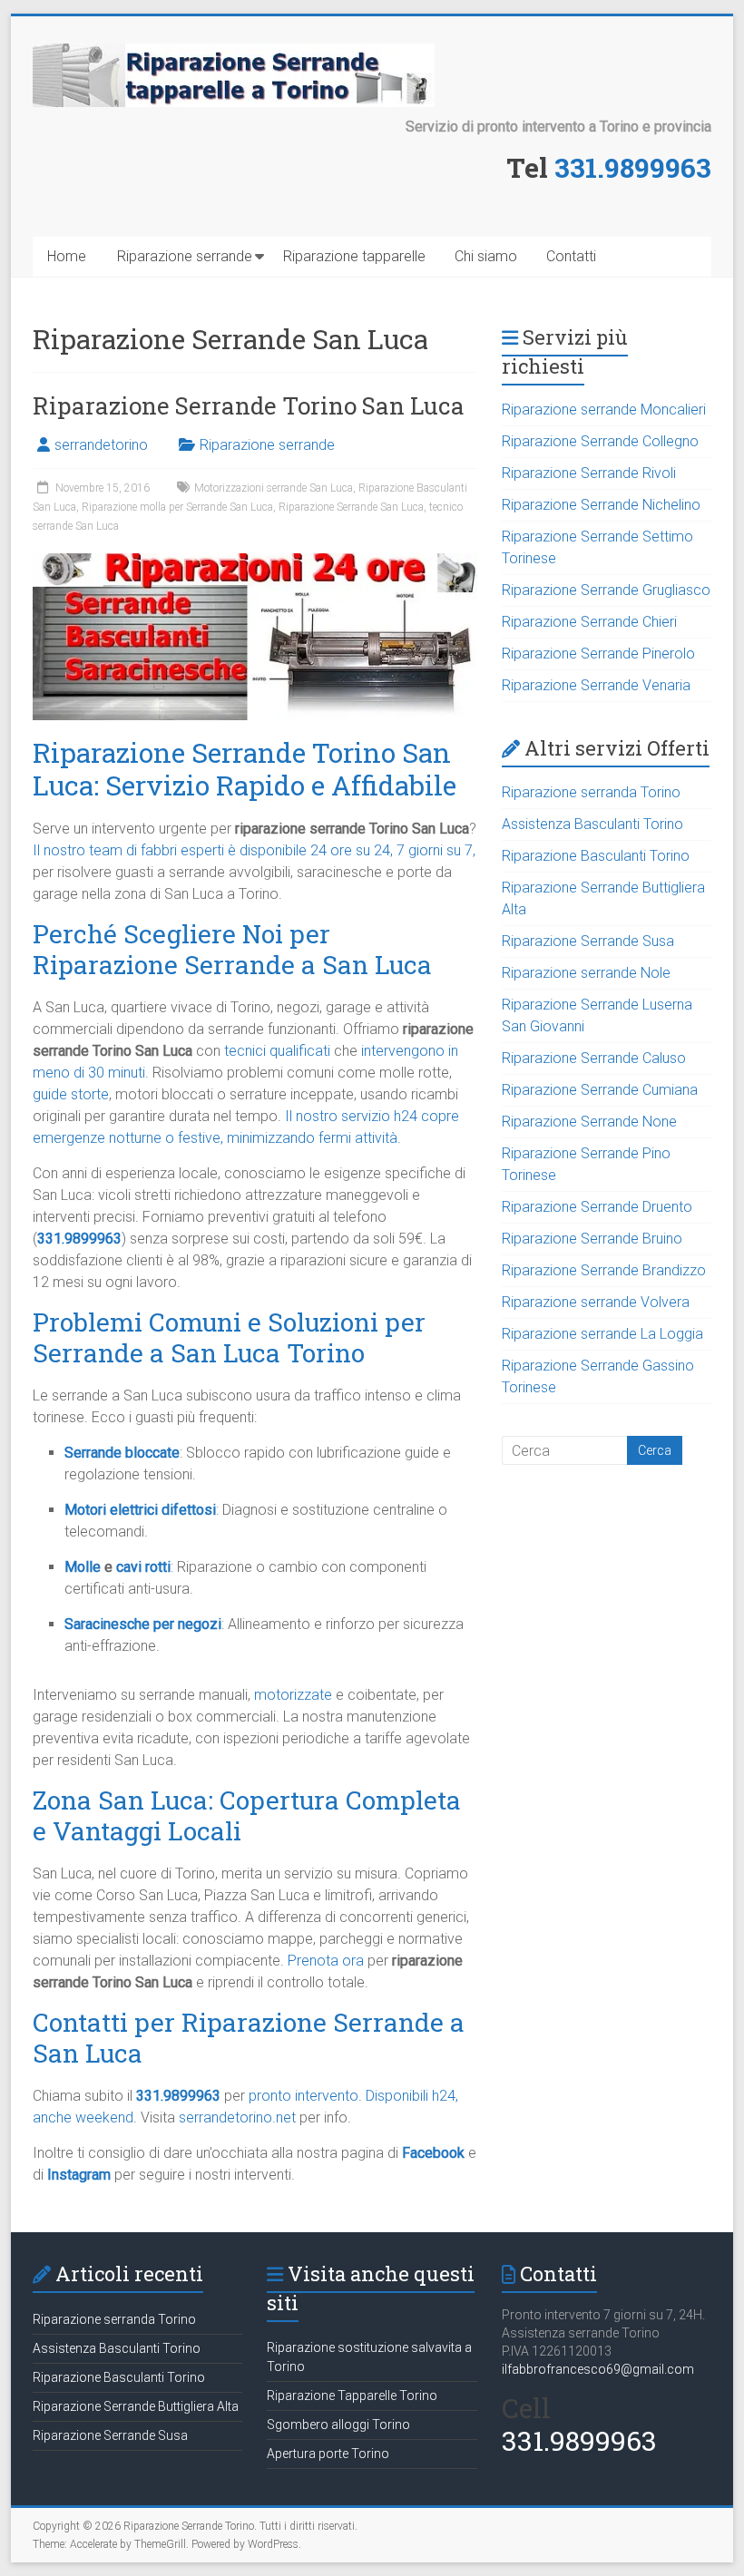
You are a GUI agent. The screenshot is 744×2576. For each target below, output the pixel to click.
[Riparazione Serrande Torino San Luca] (255, 562)
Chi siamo (486, 256)
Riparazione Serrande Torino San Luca (249, 405)
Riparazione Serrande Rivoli (589, 473)
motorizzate (293, 1695)
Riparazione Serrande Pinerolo (598, 654)
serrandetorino (101, 445)
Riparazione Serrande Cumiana (600, 1090)
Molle (83, 1567)
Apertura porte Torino (328, 2454)
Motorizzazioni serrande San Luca (274, 488)
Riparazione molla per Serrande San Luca (177, 507)
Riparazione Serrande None (589, 1122)
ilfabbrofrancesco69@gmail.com (598, 2369)
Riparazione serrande (185, 256)
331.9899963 (633, 167)
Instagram (79, 2175)
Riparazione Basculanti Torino (596, 856)
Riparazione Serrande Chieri (589, 622)
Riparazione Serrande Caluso (594, 1058)
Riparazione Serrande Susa (588, 941)
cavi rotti (143, 1567)
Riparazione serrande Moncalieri (604, 410)
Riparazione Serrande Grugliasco (606, 590)
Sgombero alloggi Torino (338, 2425)
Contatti (571, 256)
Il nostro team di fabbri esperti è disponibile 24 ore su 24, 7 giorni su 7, (254, 850)
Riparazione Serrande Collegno (600, 441)
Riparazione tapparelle (354, 256)
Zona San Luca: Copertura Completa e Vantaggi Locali (247, 1815)
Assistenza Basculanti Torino (592, 824)
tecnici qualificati (277, 1051)
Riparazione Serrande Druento (597, 1207)
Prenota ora (326, 1961)
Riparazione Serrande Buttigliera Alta (136, 2406)
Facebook (433, 2153)
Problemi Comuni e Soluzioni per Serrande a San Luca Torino (229, 1337)
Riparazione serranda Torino (591, 792)
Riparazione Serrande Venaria (596, 685)
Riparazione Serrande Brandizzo (604, 1270)
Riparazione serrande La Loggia (602, 1334)
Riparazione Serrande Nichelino (601, 505)
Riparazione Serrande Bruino (592, 1239)
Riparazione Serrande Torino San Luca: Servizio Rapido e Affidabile (245, 769)
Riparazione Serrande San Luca (351, 507)
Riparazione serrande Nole (586, 973)
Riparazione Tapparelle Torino (352, 2395)
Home (67, 256)
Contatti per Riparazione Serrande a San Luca (249, 2038)
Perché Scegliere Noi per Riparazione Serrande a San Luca (232, 949)
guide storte (71, 1094)
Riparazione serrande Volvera (596, 1302)
